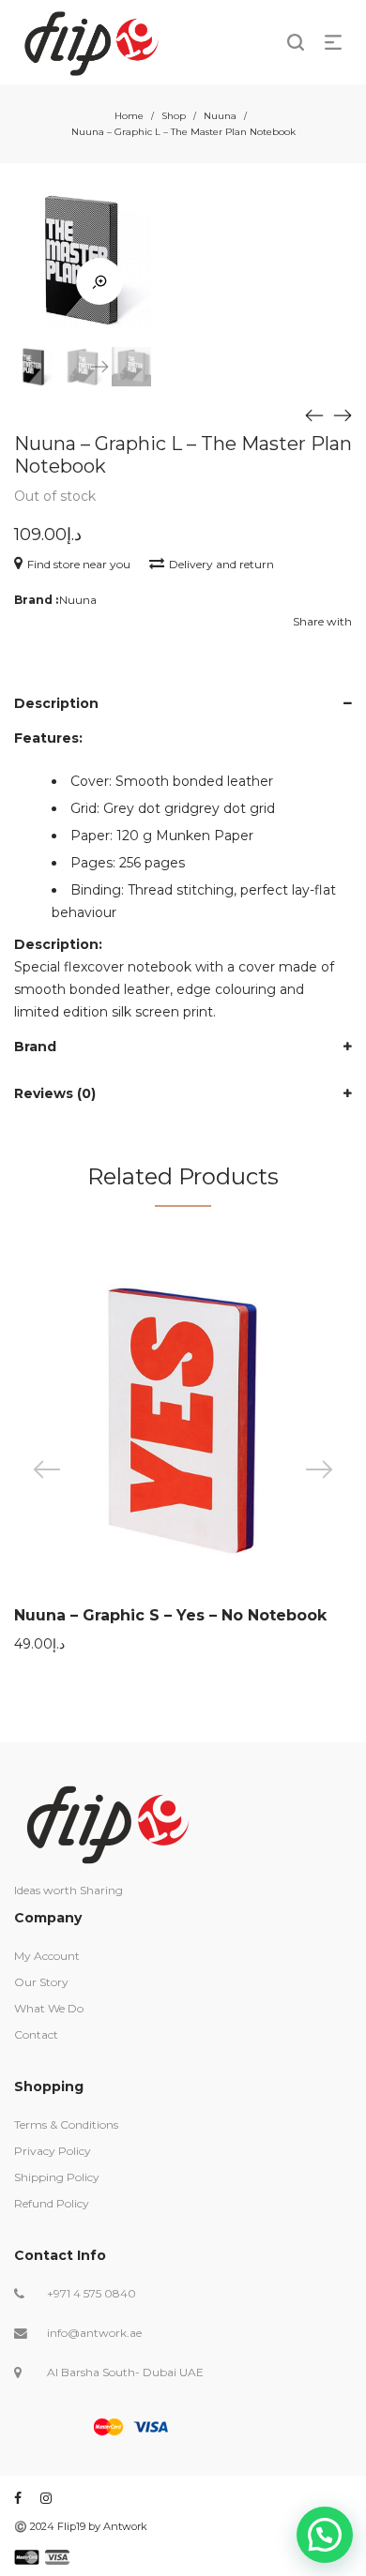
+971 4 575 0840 (91, 2293)
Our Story (41, 1982)
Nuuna (220, 116)
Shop (174, 116)
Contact (36, 2034)
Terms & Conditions (66, 2124)
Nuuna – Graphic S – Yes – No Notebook (170, 1615)
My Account (47, 1956)
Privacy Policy (53, 2151)
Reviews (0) (55, 1093)
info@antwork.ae (94, 2333)
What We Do (49, 2008)
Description (56, 703)
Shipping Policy (57, 2177)
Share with (322, 621)
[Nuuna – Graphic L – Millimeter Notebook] (314, 414)
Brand (35, 1047)
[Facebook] (18, 2498)
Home (129, 116)
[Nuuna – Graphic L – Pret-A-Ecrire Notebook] (343, 414)
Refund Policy (52, 2203)
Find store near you (79, 564)
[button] (325, 2535)
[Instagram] (46, 2498)
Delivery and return (221, 564)
